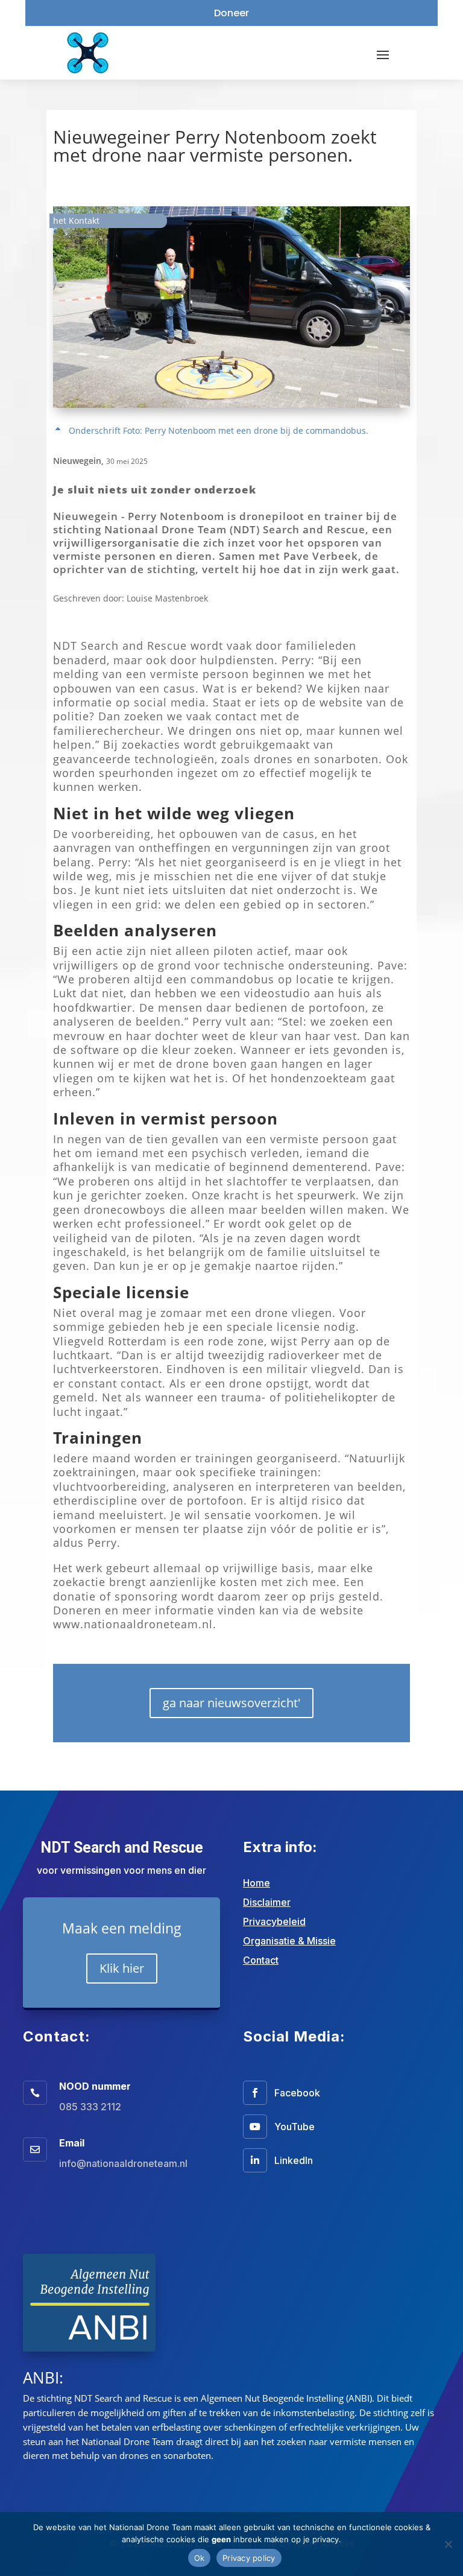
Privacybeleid (274, 1921)
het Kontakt (76, 220)
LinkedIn (294, 2160)
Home (257, 1883)
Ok (200, 2558)
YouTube (294, 2127)
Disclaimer (267, 1902)
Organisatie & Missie (289, 1941)
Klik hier (122, 1968)
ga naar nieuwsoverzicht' (231, 1703)
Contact (261, 1960)
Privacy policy (249, 2558)
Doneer (231, 13)
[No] (448, 2544)
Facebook (297, 2093)
